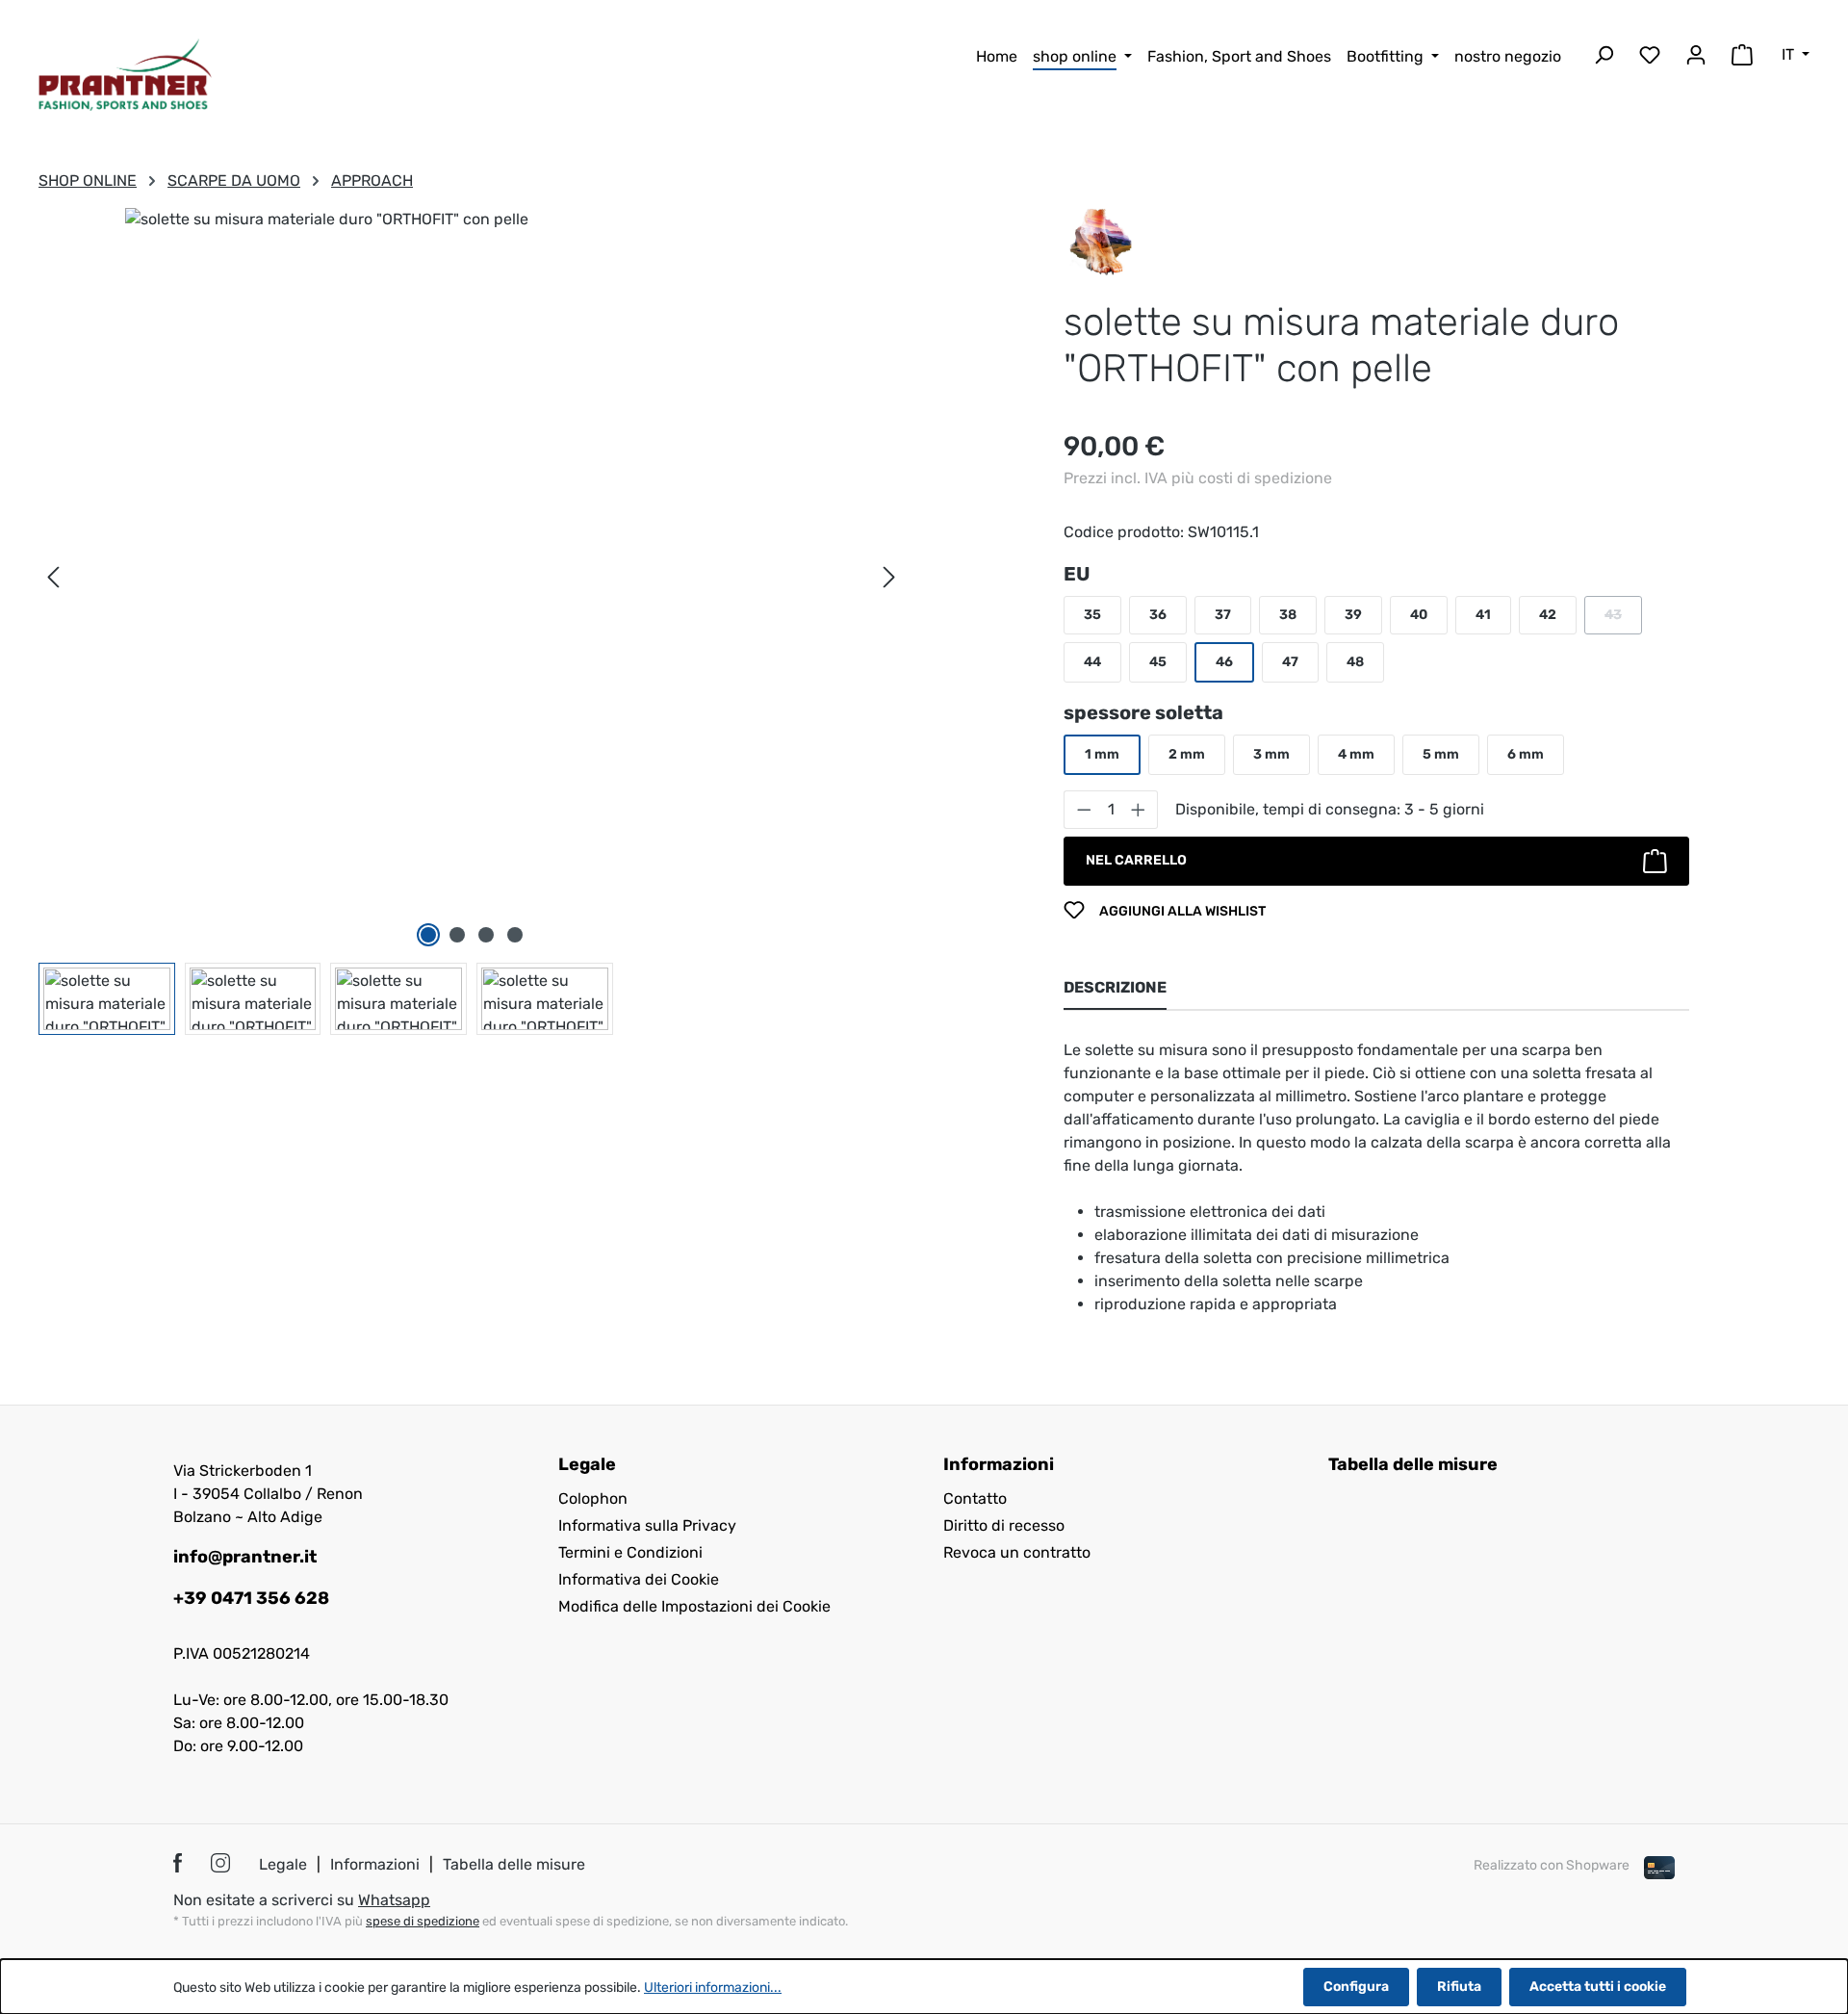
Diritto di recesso (1004, 1525)
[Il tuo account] (1696, 58)
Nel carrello (1136, 860)
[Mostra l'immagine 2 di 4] (457, 935)
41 (1483, 615)
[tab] (1115, 989)
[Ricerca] (1604, 58)
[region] (472, 621)
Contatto (975, 1498)
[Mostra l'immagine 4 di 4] (515, 935)
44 (1092, 662)
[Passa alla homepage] (125, 75)
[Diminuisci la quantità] (1084, 810)
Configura (1356, 1987)
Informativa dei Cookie (639, 1579)
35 (1092, 615)
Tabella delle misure (1413, 1464)
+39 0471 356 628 (251, 1598)
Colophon (593, 1498)
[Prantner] (1101, 240)
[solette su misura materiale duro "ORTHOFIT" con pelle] (471, 558)
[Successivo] (889, 577)
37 (1223, 615)
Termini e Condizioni (630, 1552)
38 (1288, 615)
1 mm (1102, 754)
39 (1353, 615)
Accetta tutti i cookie (1598, 1987)
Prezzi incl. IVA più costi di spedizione (1198, 478)
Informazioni (375, 1864)
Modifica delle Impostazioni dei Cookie (694, 1606)
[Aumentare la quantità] (1139, 810)
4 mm (1356, 754)
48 (1355, 662)
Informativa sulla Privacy (647, 1525)
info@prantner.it (245, 1557)
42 (1548, 615)
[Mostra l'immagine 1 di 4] (428, 935)
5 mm (1441, 754)
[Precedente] (53, 577)
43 (1623, 620)
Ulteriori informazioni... (713, 1988)
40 (1419, 615)
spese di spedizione (423, 1921)
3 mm (1271, 754)
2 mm (1187, 754)
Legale (283, 1864)
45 (1158, 662)
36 (1158, 615)
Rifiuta (1459, 1987)
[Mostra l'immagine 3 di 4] (486, 935)
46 (1224, 662)
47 (1290, 662)
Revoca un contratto (1017, 1552)
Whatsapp (394, 1900)
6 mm (1526, 754)
